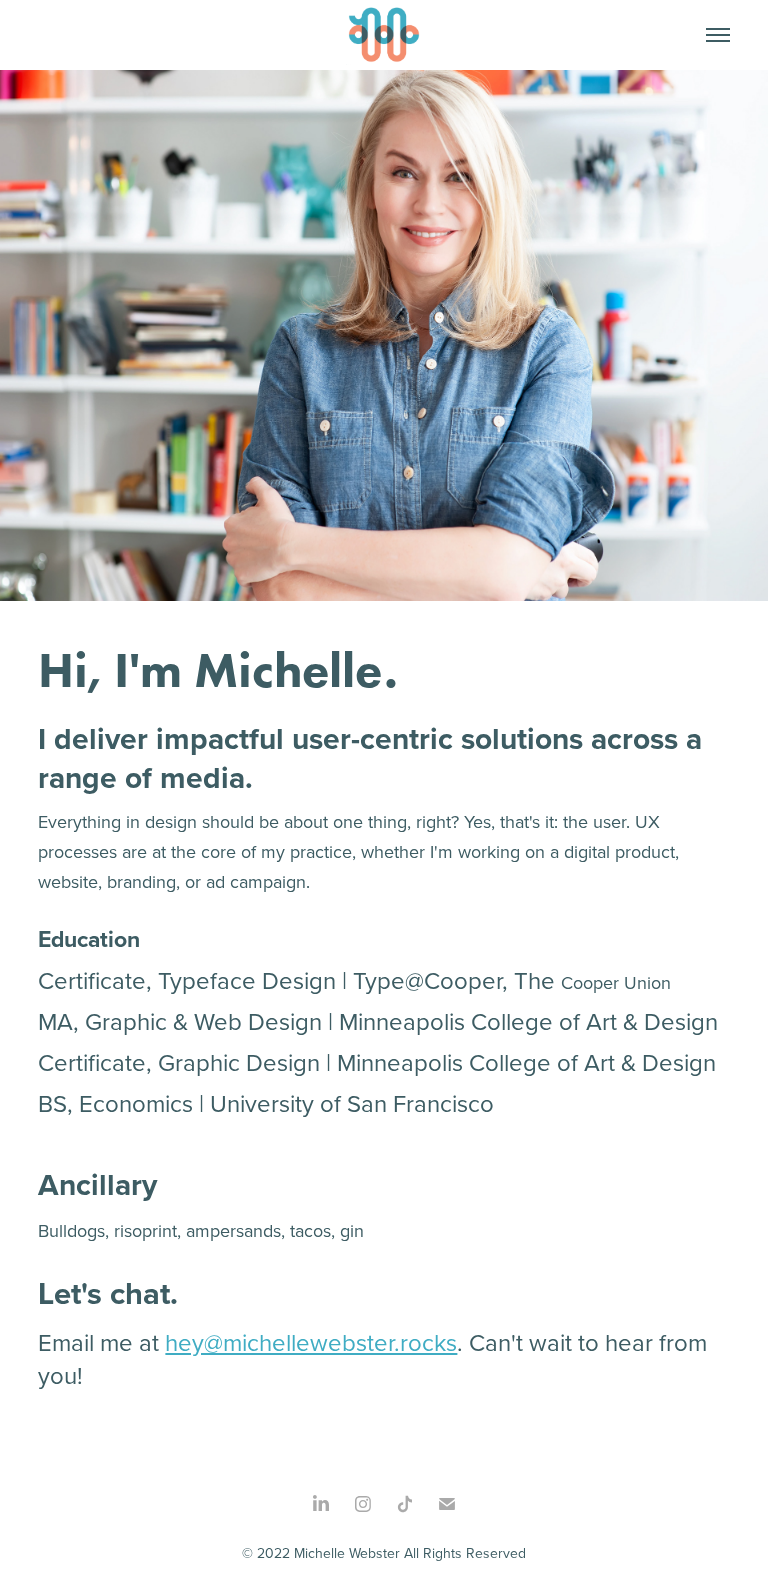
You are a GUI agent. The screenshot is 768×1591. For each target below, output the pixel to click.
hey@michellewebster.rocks (311, 1342)
